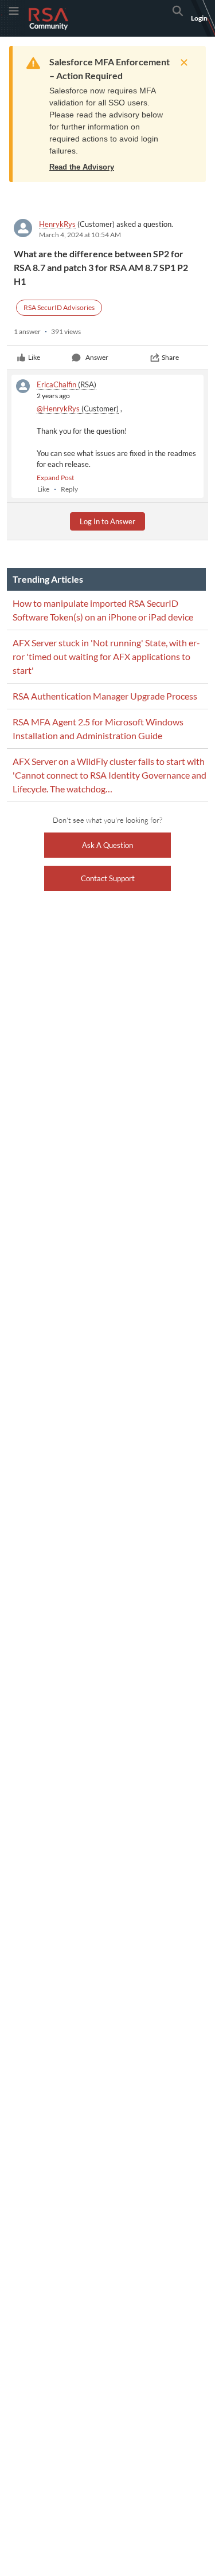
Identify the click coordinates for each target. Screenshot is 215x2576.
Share (170, 357)
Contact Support (108, 878)
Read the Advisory (82, 167)
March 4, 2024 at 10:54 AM (80, 235)
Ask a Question (107, 845)
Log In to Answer (107, 521)
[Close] (181, 62)
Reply (69, 489)
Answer (97, 357)
